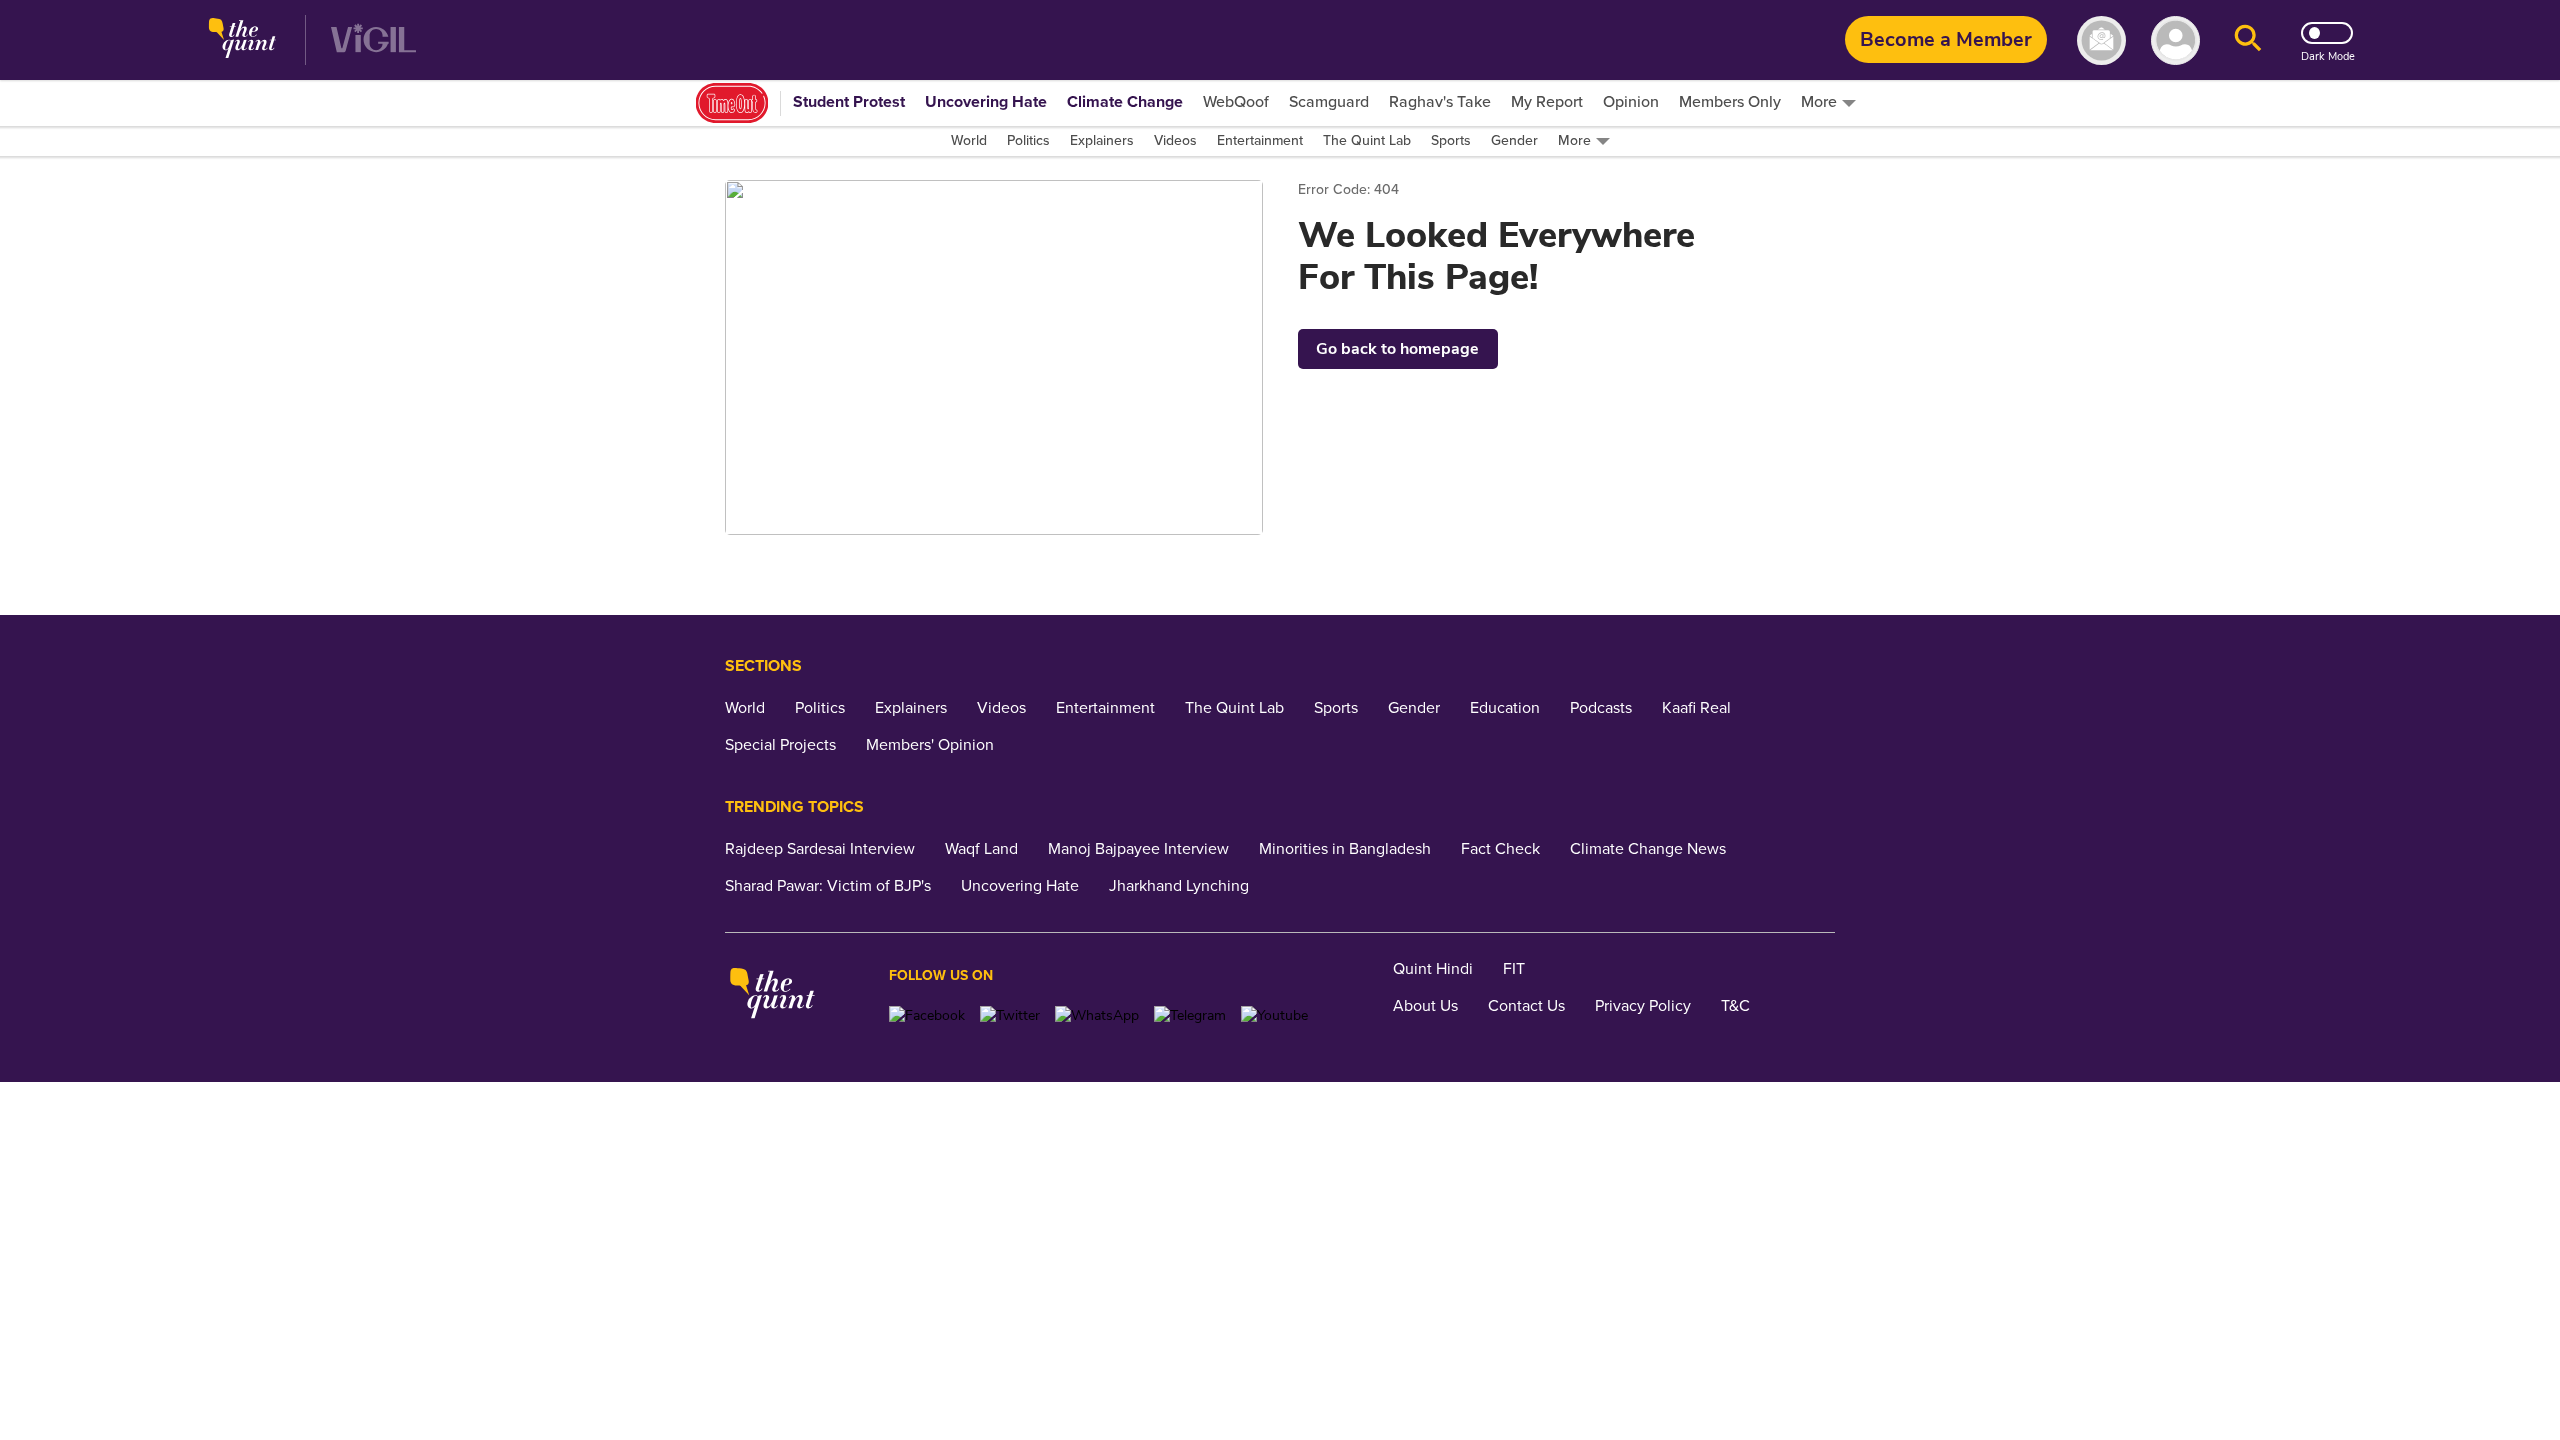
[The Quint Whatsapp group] (1097, 1015)
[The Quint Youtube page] (1274, 1015)
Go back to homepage (1397, 349)
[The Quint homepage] (242, 40)
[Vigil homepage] (373, 40)
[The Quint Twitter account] (1010, 1015)
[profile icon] (2175, 40)
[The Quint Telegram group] (1190, 1015)
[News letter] (2101, 40)
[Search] (2248, 40)
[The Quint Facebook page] (927, 1015)
